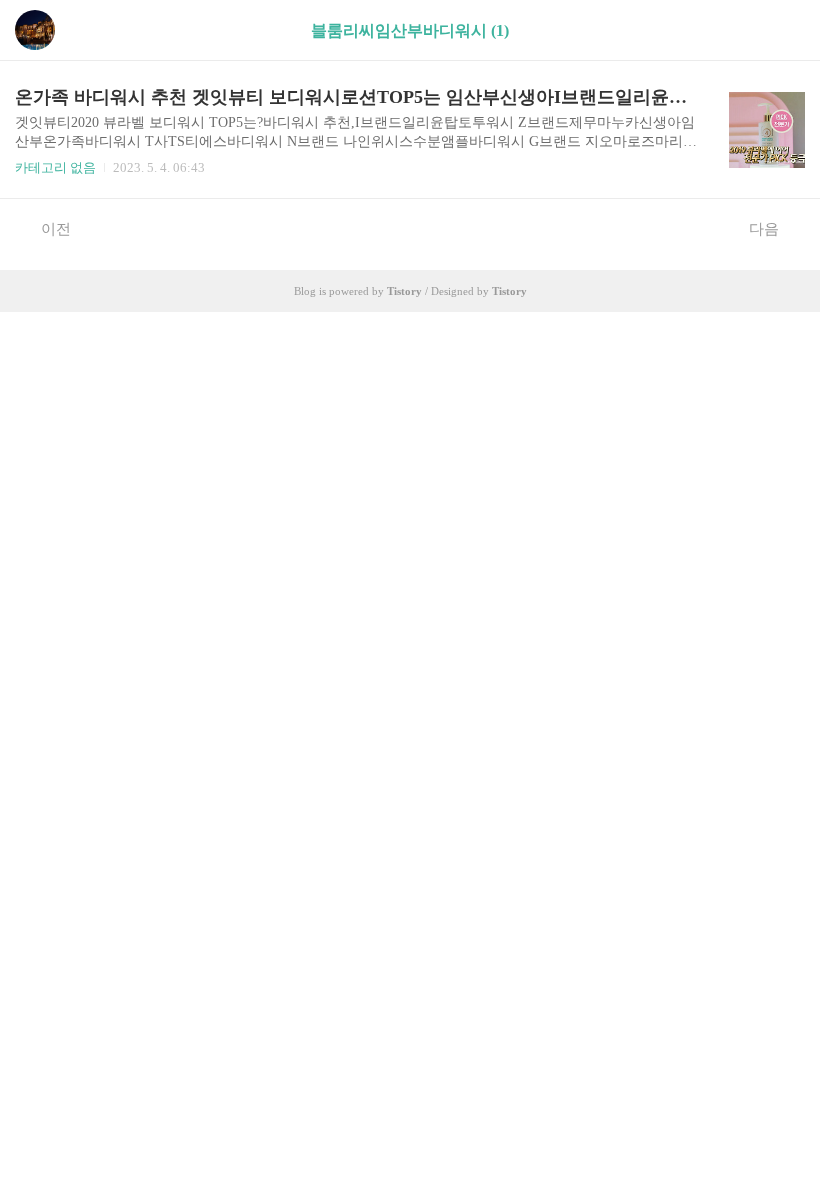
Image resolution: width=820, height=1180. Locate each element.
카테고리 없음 (55, 167)
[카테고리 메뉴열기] (785, 30)
